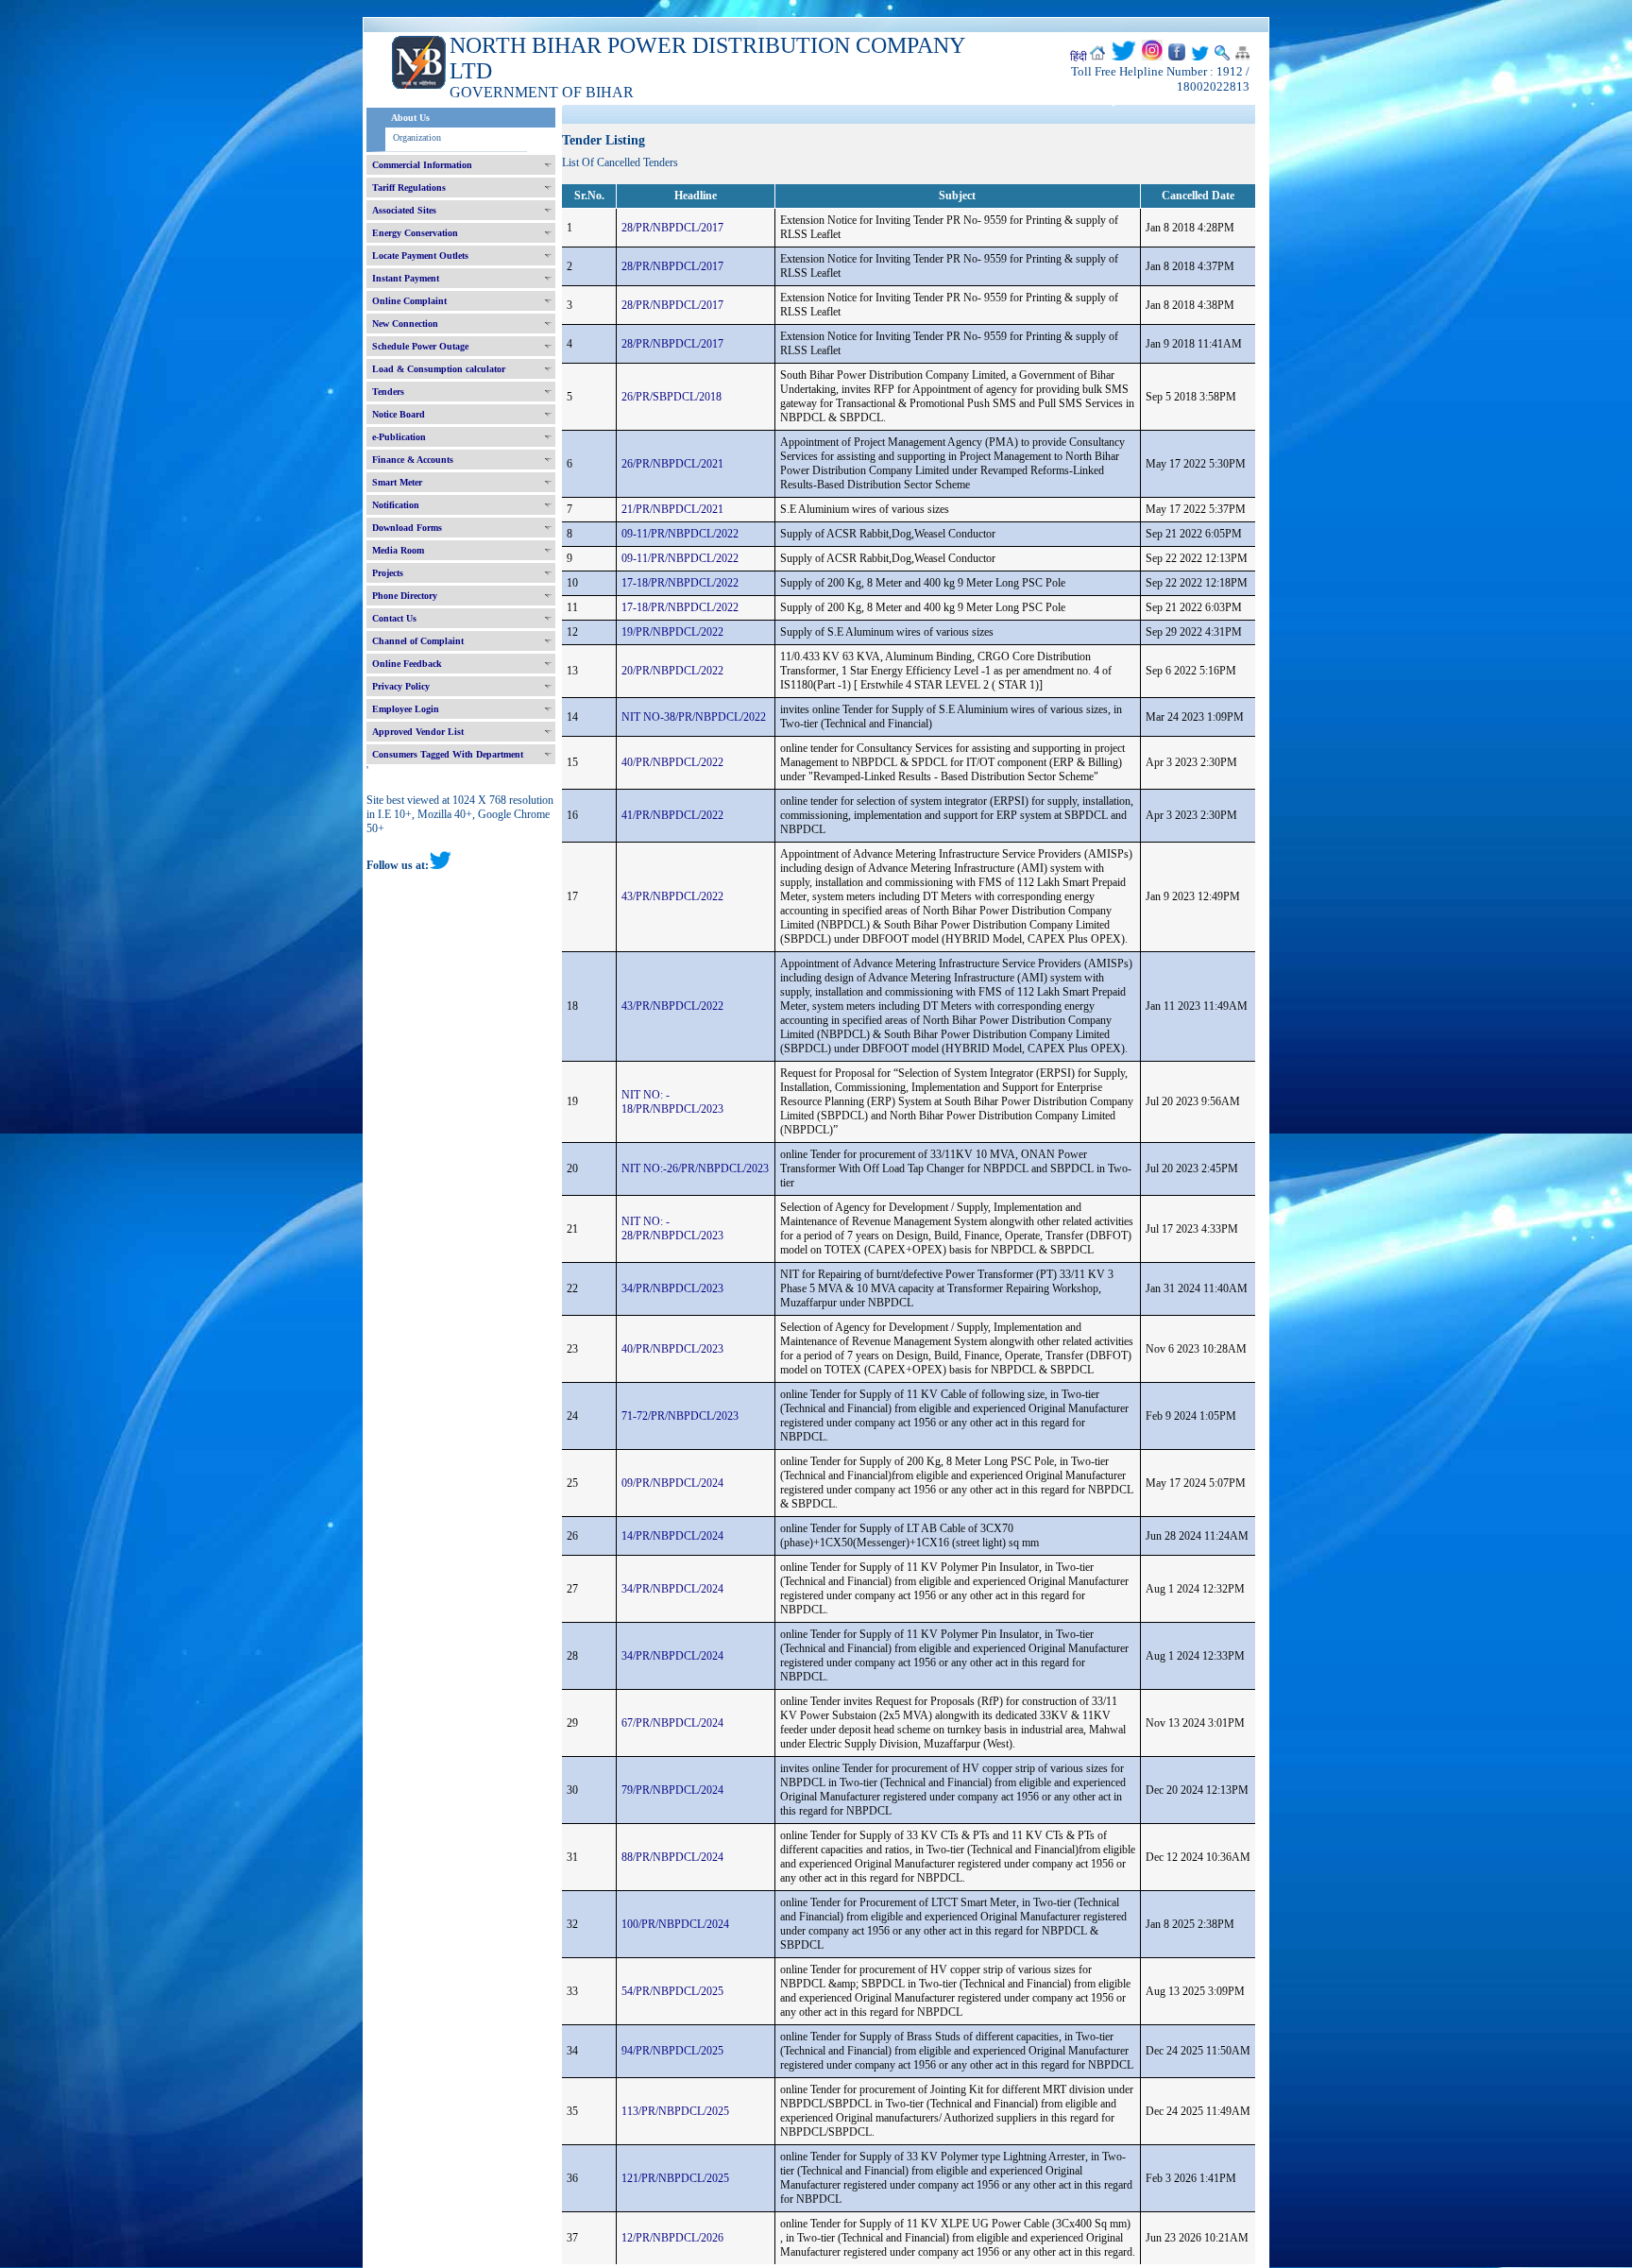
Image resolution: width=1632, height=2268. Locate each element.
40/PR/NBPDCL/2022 (672, 762)
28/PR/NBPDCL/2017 (672, 228)
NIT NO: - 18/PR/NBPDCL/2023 (672, 1102)
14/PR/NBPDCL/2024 (672, 1536)
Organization (417, 137)
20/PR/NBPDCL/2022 (672, 671)
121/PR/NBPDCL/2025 (675, 2178)
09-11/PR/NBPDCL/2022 (680, 534)
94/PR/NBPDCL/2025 (672, 2051)
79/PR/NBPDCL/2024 (672, 1790)
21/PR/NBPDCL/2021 (672, 509)
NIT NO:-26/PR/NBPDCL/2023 (695, 1168)
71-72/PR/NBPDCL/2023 (680, 1416)
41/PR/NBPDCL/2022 (672, 815)
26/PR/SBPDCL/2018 (671, 397)
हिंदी (1079, 57)
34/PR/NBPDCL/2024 (672, 1589)
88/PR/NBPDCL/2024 (672, 1857)
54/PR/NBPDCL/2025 (672, 1991)
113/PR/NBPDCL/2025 (675, 2111)
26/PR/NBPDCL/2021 (672, 464)
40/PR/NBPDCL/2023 (672, 1349)
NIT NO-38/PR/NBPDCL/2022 (694, 717)
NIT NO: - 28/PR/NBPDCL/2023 (672, 1228)
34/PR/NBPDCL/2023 (672, 1288)
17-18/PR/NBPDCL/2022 (680, 583)
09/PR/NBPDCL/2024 (672, 1483)
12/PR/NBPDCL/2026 (672, 2238)
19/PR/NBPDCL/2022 (672, 632)
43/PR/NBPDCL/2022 (672, 896)
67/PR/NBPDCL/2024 (672, 1723)
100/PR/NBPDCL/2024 (675, 1924)
